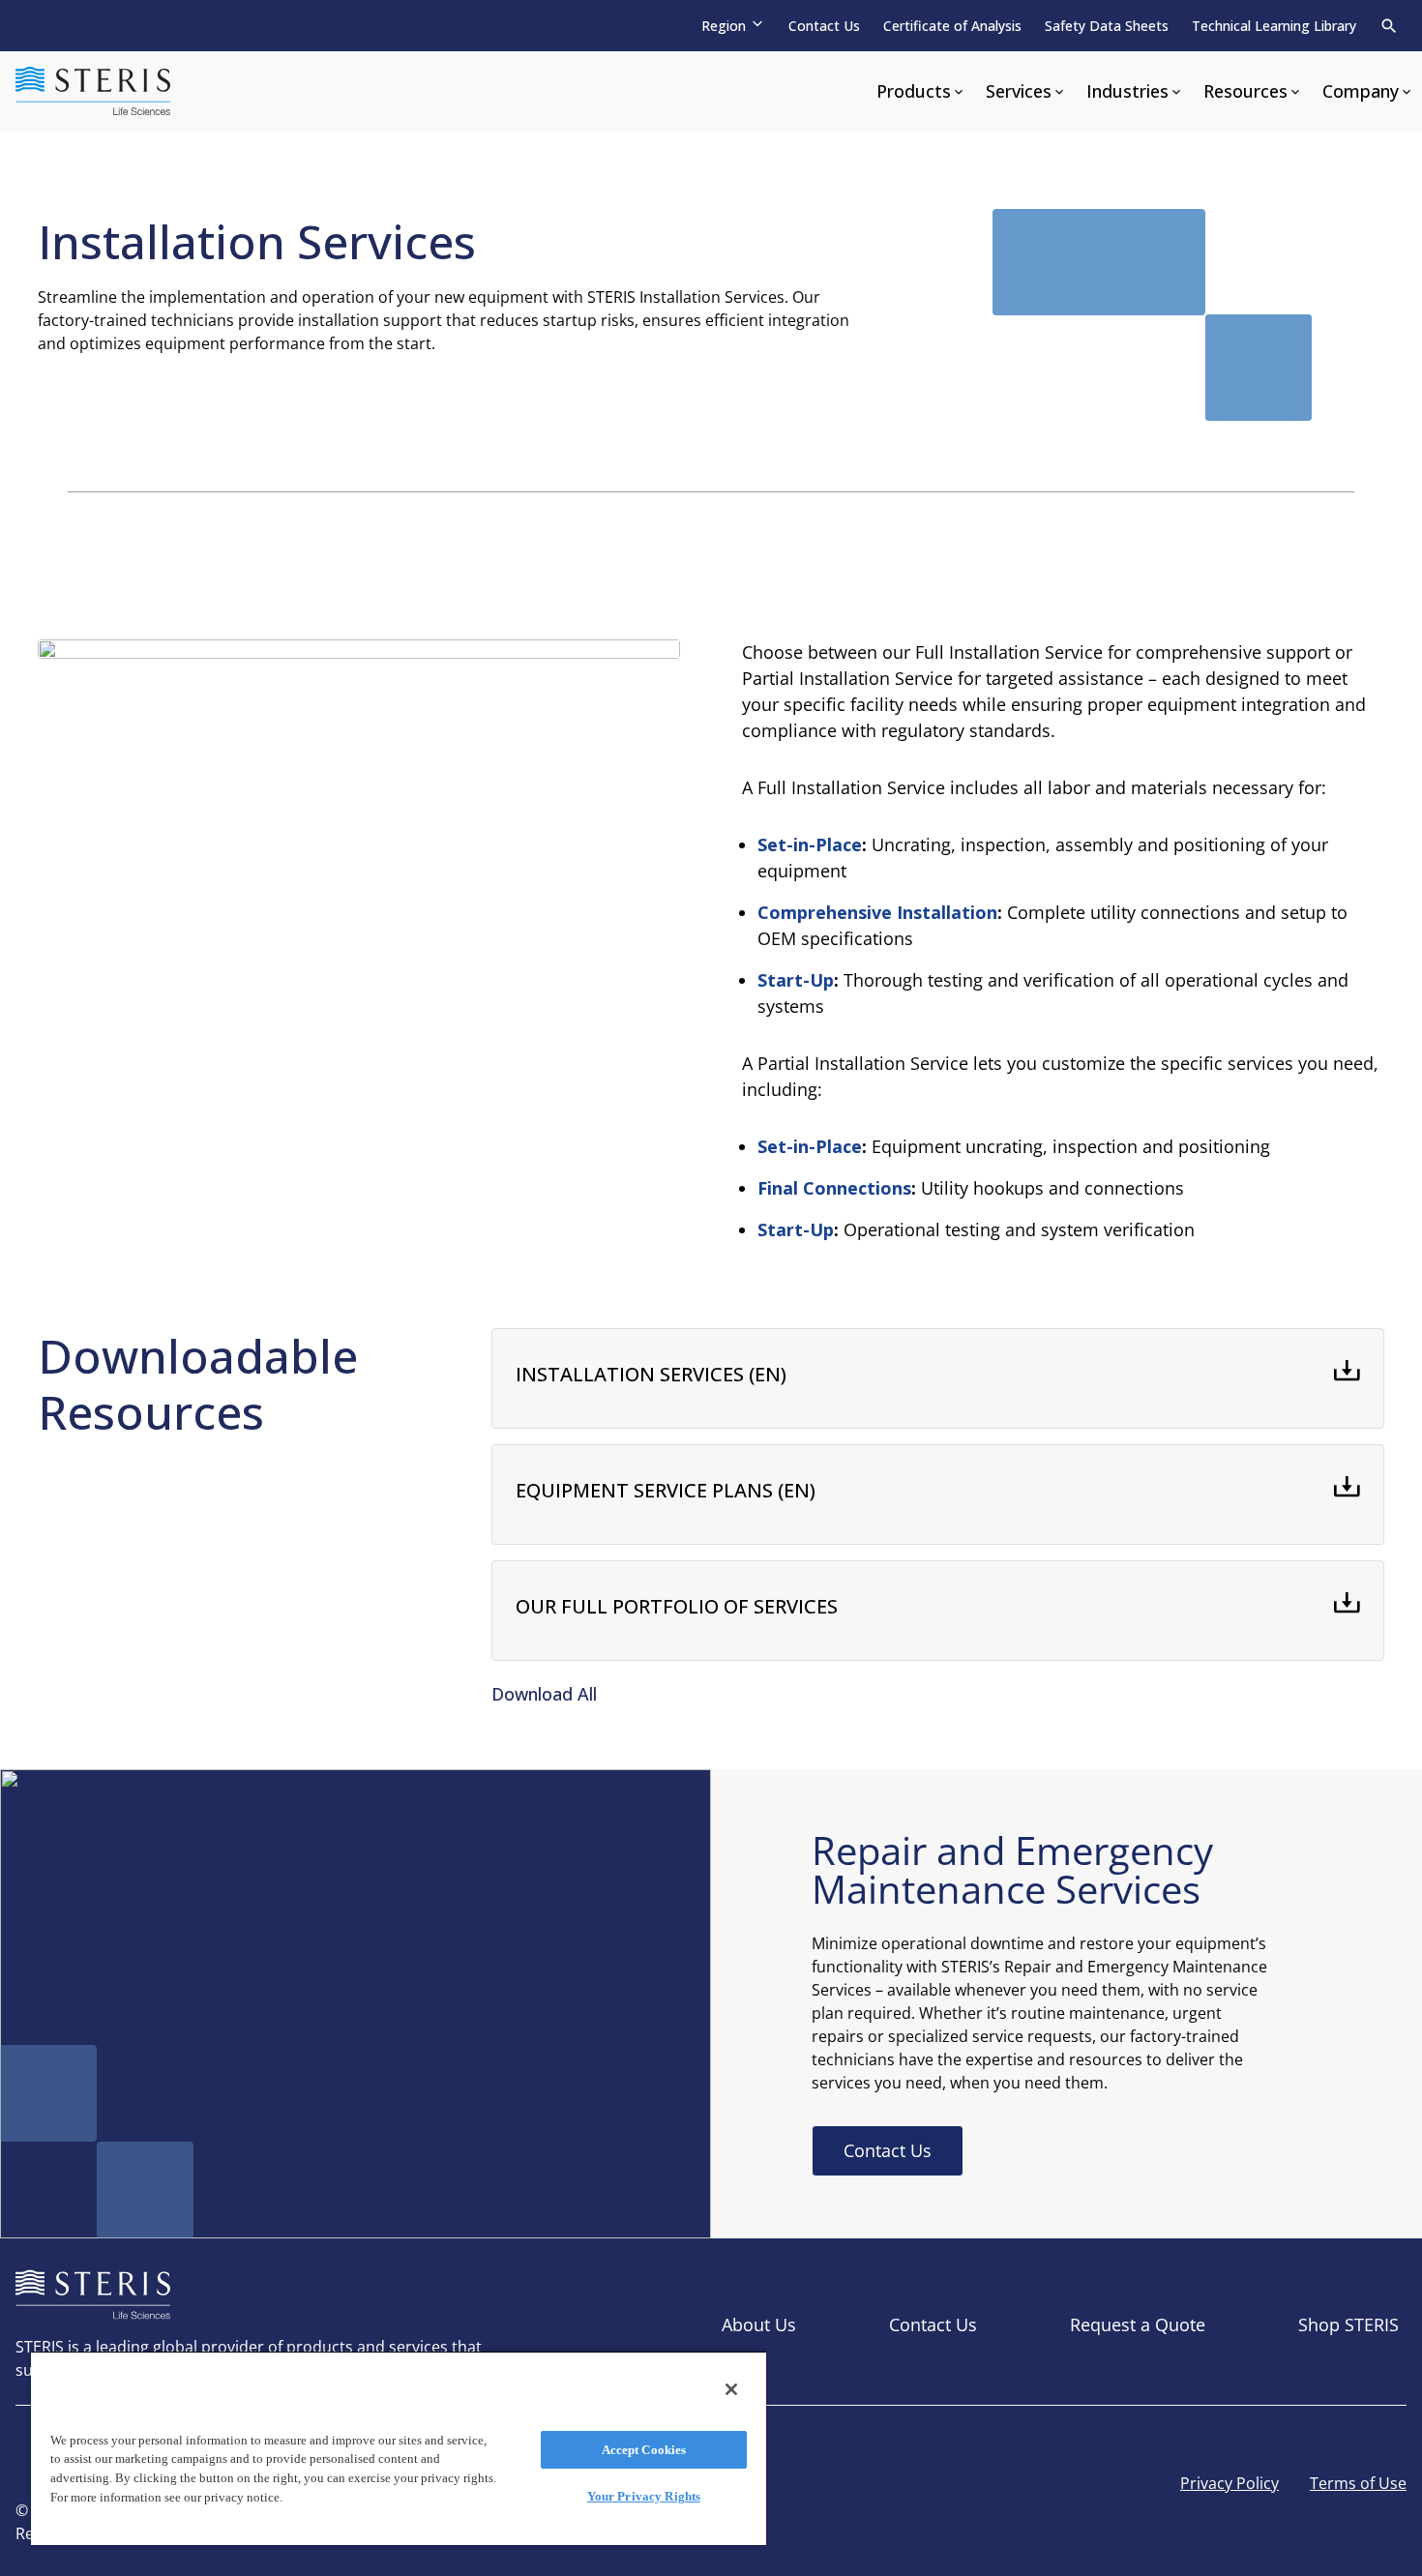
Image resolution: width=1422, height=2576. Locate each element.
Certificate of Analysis (952, 26)
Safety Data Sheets (1107, 26)
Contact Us (824, 26)
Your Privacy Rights (644, 2496)
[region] (399, 2448)
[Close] (731, 2389)
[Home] (93, 91)
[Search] (1389, 26)
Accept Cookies (644, 2450)
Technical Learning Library (1274, 26)
